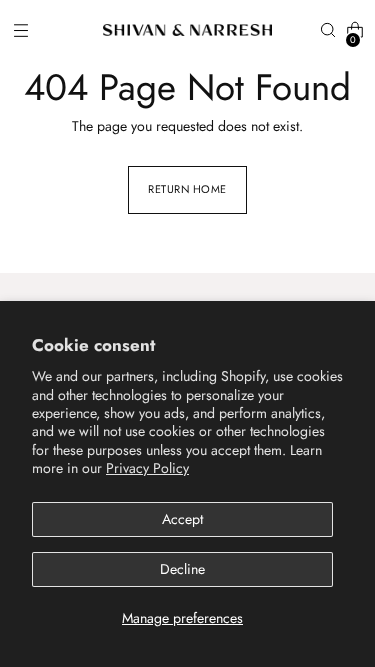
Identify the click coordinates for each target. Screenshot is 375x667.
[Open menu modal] (20, 30)
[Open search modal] (327, 30)
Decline (182, 569)
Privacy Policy (147, 468)
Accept (182, 519)
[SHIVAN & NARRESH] (188, 30)
